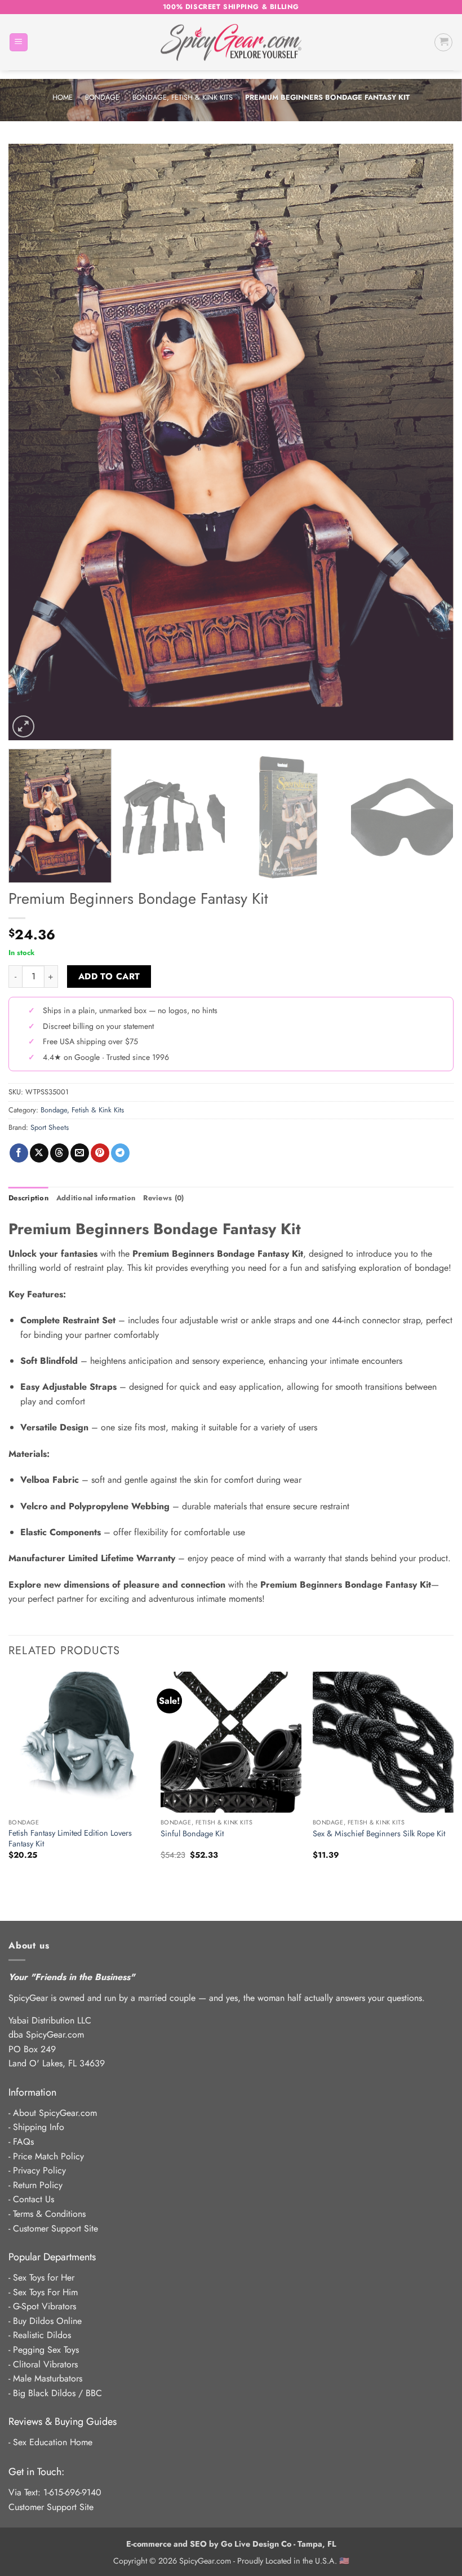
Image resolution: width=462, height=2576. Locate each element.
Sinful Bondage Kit (192, 1834)
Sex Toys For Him (45, 2292)
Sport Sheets (50, 1127)
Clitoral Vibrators (45, 2364)
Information (32, 2092)
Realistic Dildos (42, 2335)
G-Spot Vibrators (45, 2306)
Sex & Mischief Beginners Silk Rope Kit (379, 1834)
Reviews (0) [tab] (163, 1198)
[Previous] (32, 442)
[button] (19, 43)
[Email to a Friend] (80, 1153)
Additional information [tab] (96, 1198)
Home (63, 97)
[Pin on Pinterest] (100, 1153)
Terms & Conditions (49, 2214)
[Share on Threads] (59, 1153)
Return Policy (38, 2185)
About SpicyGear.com (55, 2113)
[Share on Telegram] (120, 1153)
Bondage (102, 97)
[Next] (430, 442)
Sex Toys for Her (44, 2277)
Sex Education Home (53, 2442)
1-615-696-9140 (72, 2492)
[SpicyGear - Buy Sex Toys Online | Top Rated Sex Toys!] (231, 42)
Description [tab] (28, 1198)
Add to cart (109, 976)
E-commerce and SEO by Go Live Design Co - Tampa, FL (231, 2544)
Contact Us (34, 2199)
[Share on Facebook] (19, 1153)
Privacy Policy (39, 2170)
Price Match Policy (48, 2156)
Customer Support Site (55, 2228)
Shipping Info (39, 2127)
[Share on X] (39, 1153)
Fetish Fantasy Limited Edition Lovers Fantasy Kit (70, 1838)
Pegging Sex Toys (46, 2350)
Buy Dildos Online (47, 2321)
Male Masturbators (48, 2378)
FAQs (23, 2142)
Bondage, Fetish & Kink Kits (183, 97)
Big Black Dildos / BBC (57, 2393)
